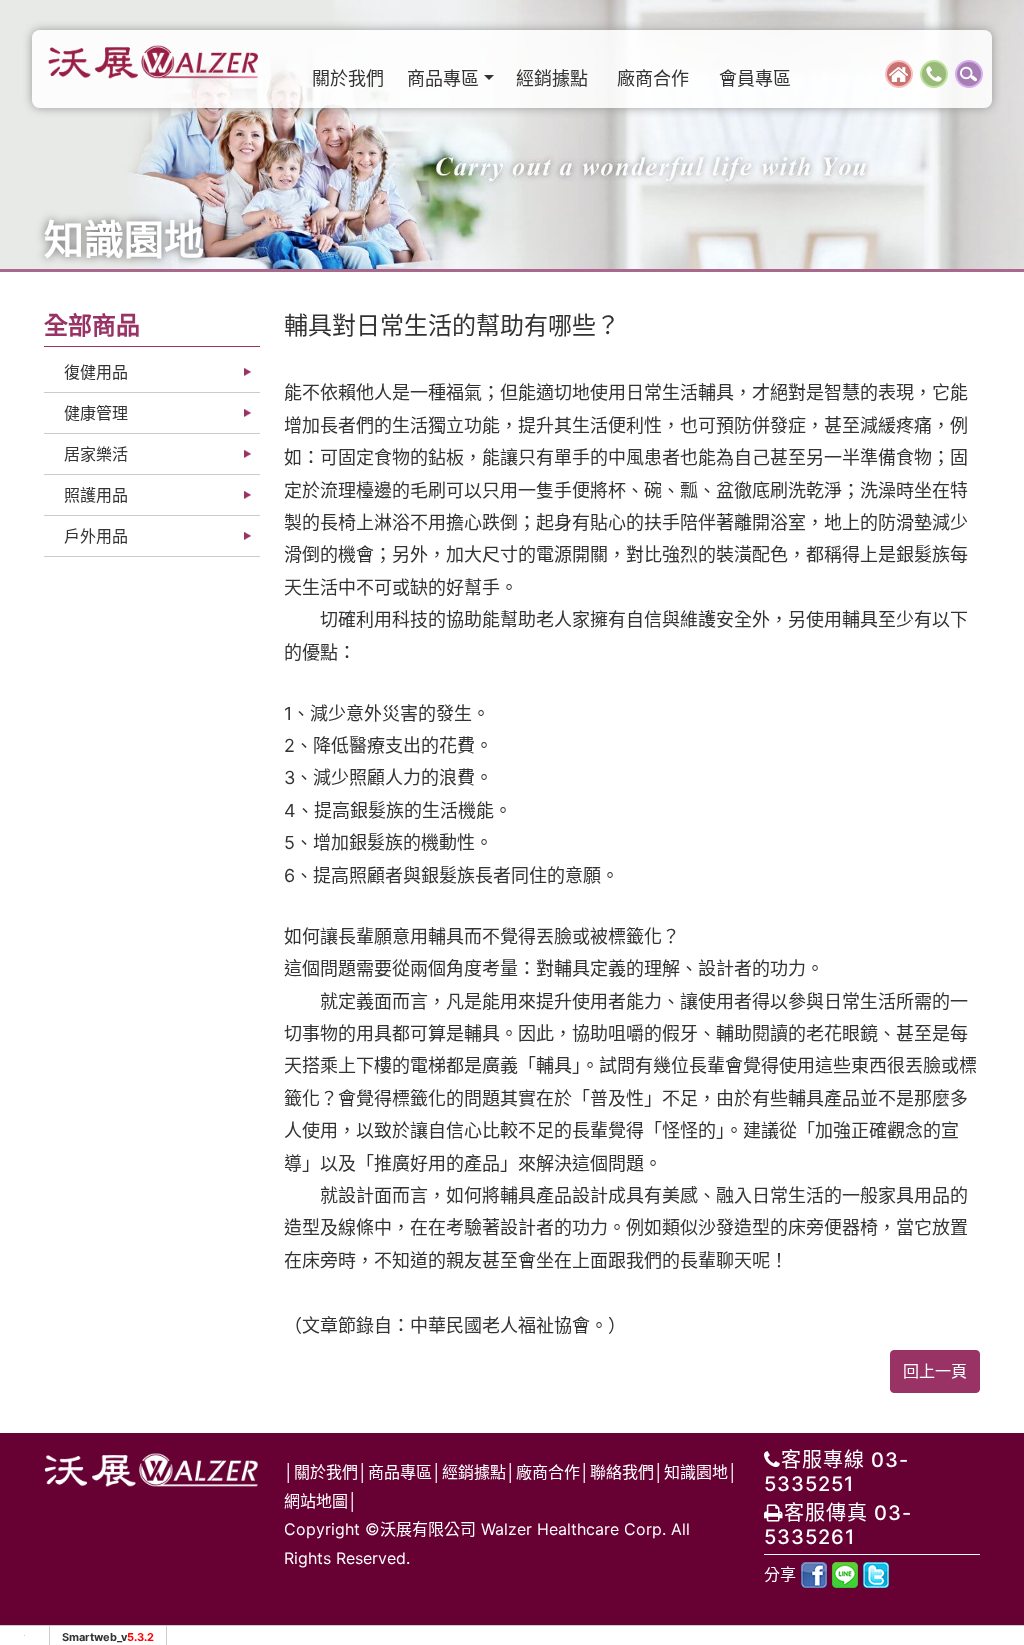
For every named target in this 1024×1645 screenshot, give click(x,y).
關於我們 (348, 78)
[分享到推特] (876, 1574)
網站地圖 (316, 1501)
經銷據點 (552, 78)
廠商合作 (653, 78)
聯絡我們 (622, 1472)
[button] (969, 72)
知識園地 (696, 1472)
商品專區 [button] (443, 78)
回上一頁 (935, 1371)
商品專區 (400, 1472)
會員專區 (755, 78)
